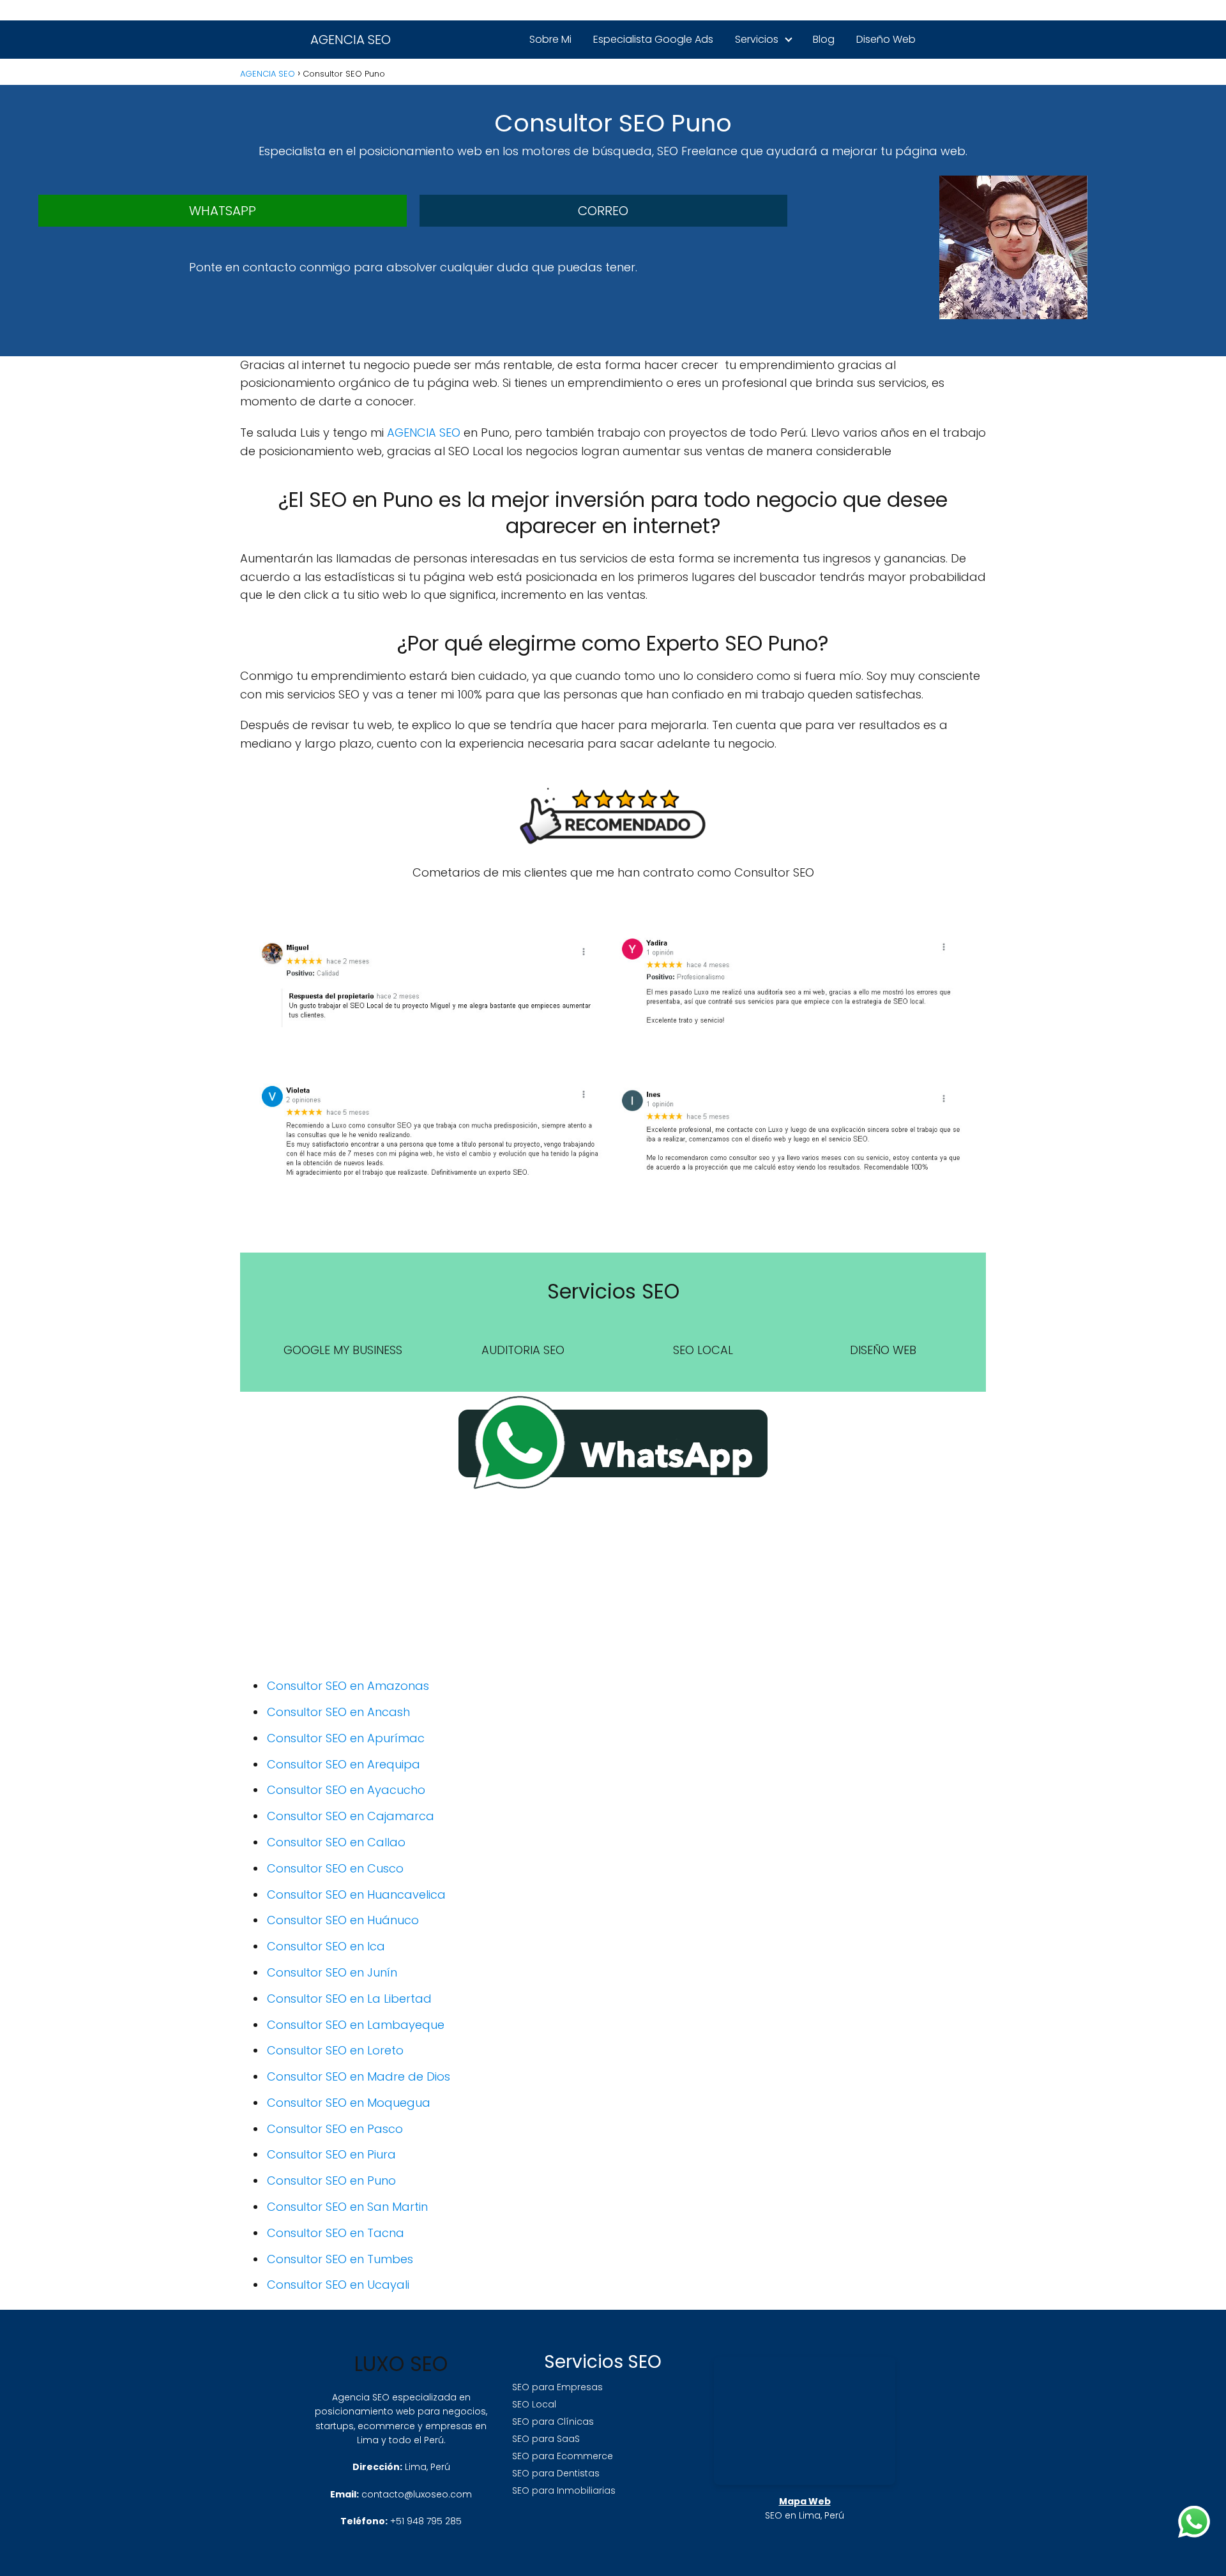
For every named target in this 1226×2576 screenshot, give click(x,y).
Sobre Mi (550, 39)
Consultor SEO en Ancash (338, 1712)
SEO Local (534, 2404)
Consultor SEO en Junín (332, 1972)
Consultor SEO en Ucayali (338, 2285)
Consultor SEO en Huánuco (343, 1920)
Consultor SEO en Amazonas (348, 1686)
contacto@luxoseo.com (417, 2494)
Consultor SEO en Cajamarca (351, 1816)
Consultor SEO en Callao (336, 1842)
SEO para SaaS (546, 2439)
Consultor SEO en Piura (331, 2154)
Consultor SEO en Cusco (335, 1868)
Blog (824, 39)
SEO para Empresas (557, 2387)
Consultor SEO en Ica (326, 1946)
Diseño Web (886, 39)
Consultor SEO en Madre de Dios (359, 2076)
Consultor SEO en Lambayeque (356, 2025)
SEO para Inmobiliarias (564, 2490)
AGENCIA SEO (351, 40)
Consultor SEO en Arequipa (344, 1764)
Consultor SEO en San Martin (347, 2207)
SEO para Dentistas (556, 2473)
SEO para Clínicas (553, 2422)
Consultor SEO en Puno (331, 2181)
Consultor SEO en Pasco (335, 2129)
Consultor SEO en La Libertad (349, 1999)
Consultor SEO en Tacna (336, 2233)
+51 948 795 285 (426, 2521)
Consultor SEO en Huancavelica (356, 1894)
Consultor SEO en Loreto (335, 2050)
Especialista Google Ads (653, 39)
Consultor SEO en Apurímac (346, 1738)
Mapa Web (805, 2501)
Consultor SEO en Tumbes (340, 2259)
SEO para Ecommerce (563, 2456)
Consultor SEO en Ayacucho (346, 1790)
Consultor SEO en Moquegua (349, 2103)
